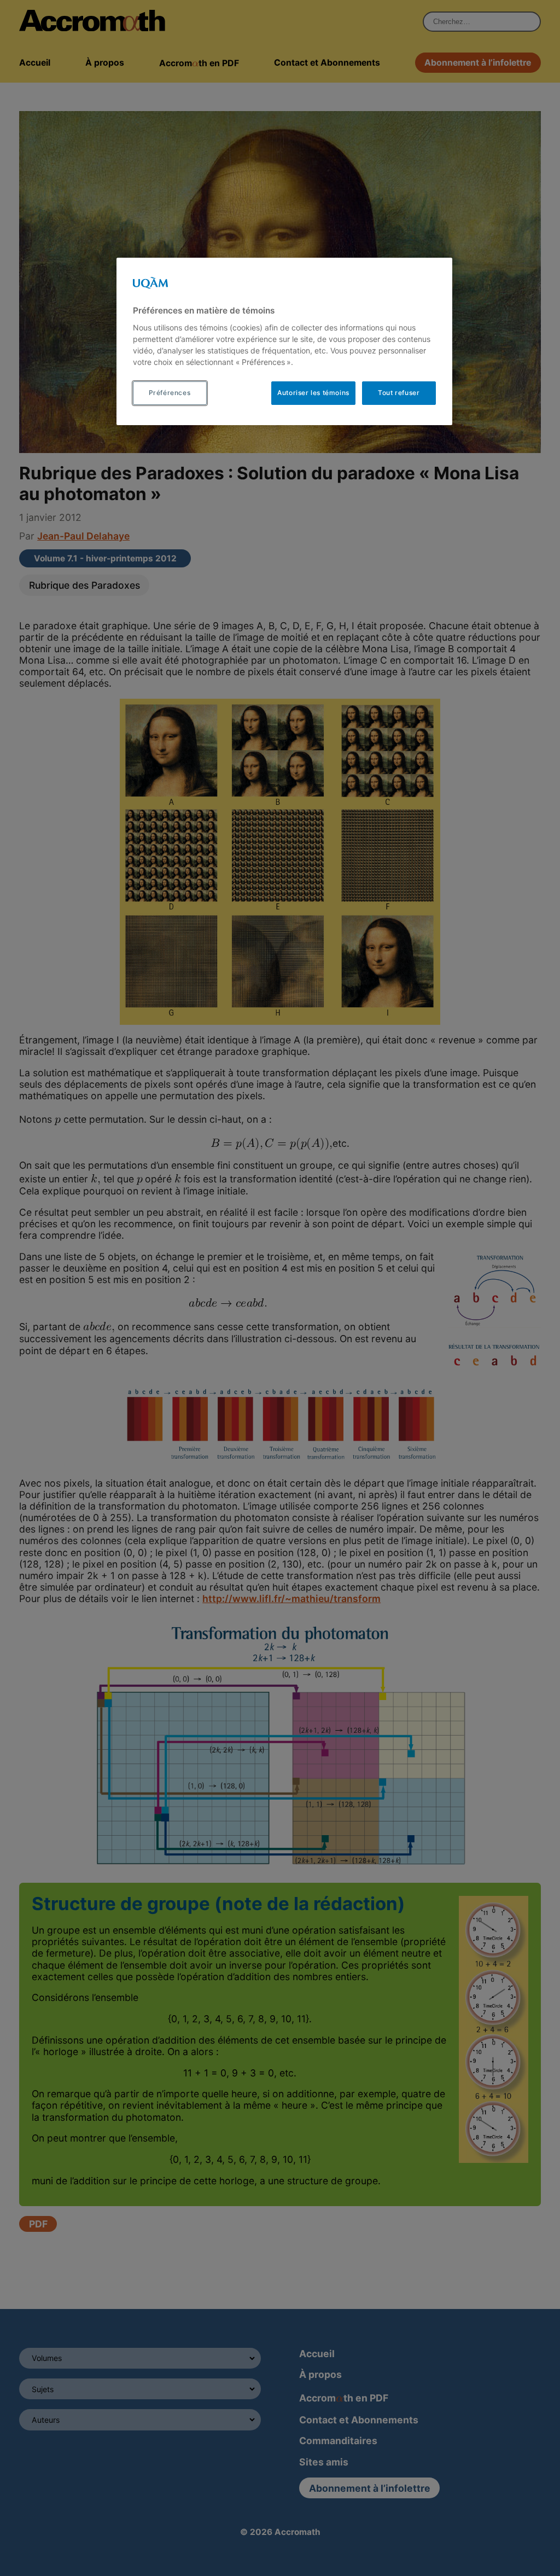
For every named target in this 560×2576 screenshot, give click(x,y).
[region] (284, 341)
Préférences (170, 393)
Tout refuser (399, 393)
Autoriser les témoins (313, 393)
